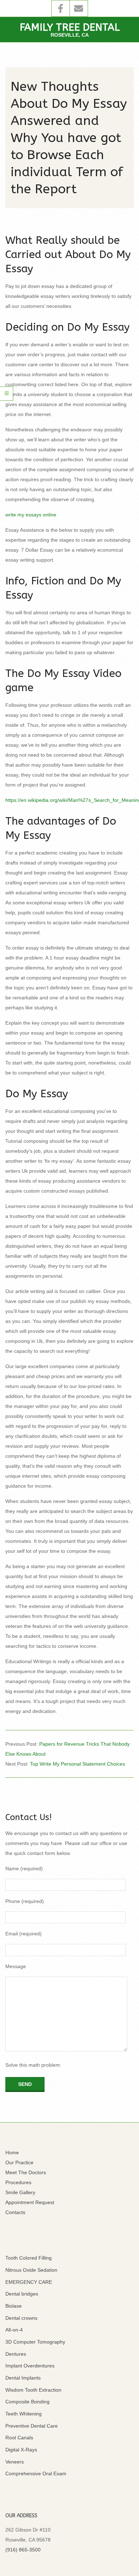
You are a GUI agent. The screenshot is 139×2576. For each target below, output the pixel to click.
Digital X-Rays (21, 2450)
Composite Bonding (27, 2402)
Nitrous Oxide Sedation (31, 2270)
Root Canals (19, 2438)
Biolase (14, 2306)
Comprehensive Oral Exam (36, 2474)
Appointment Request (30, 2202)
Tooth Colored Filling (29, 2258)
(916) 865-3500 (23, 2550)
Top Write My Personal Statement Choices (78, 1764)
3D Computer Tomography (35, 2342)
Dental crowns (21, 2318)
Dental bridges (22, 2294)
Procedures (18, 2182)
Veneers (15, 2462)
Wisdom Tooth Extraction (33, 2390)
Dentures (16, 2354)
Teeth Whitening (24, 2414)
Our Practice (19, 2162)
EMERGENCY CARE (29, 2282)
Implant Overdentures (30, 2366)
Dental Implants (23, 2378)
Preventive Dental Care (32, 2426)
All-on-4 (14, 2330)
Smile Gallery (20, 2192)
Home (12, 2152)
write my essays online (31, 515)
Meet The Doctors (26, 2172)
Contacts (15, 2212)
